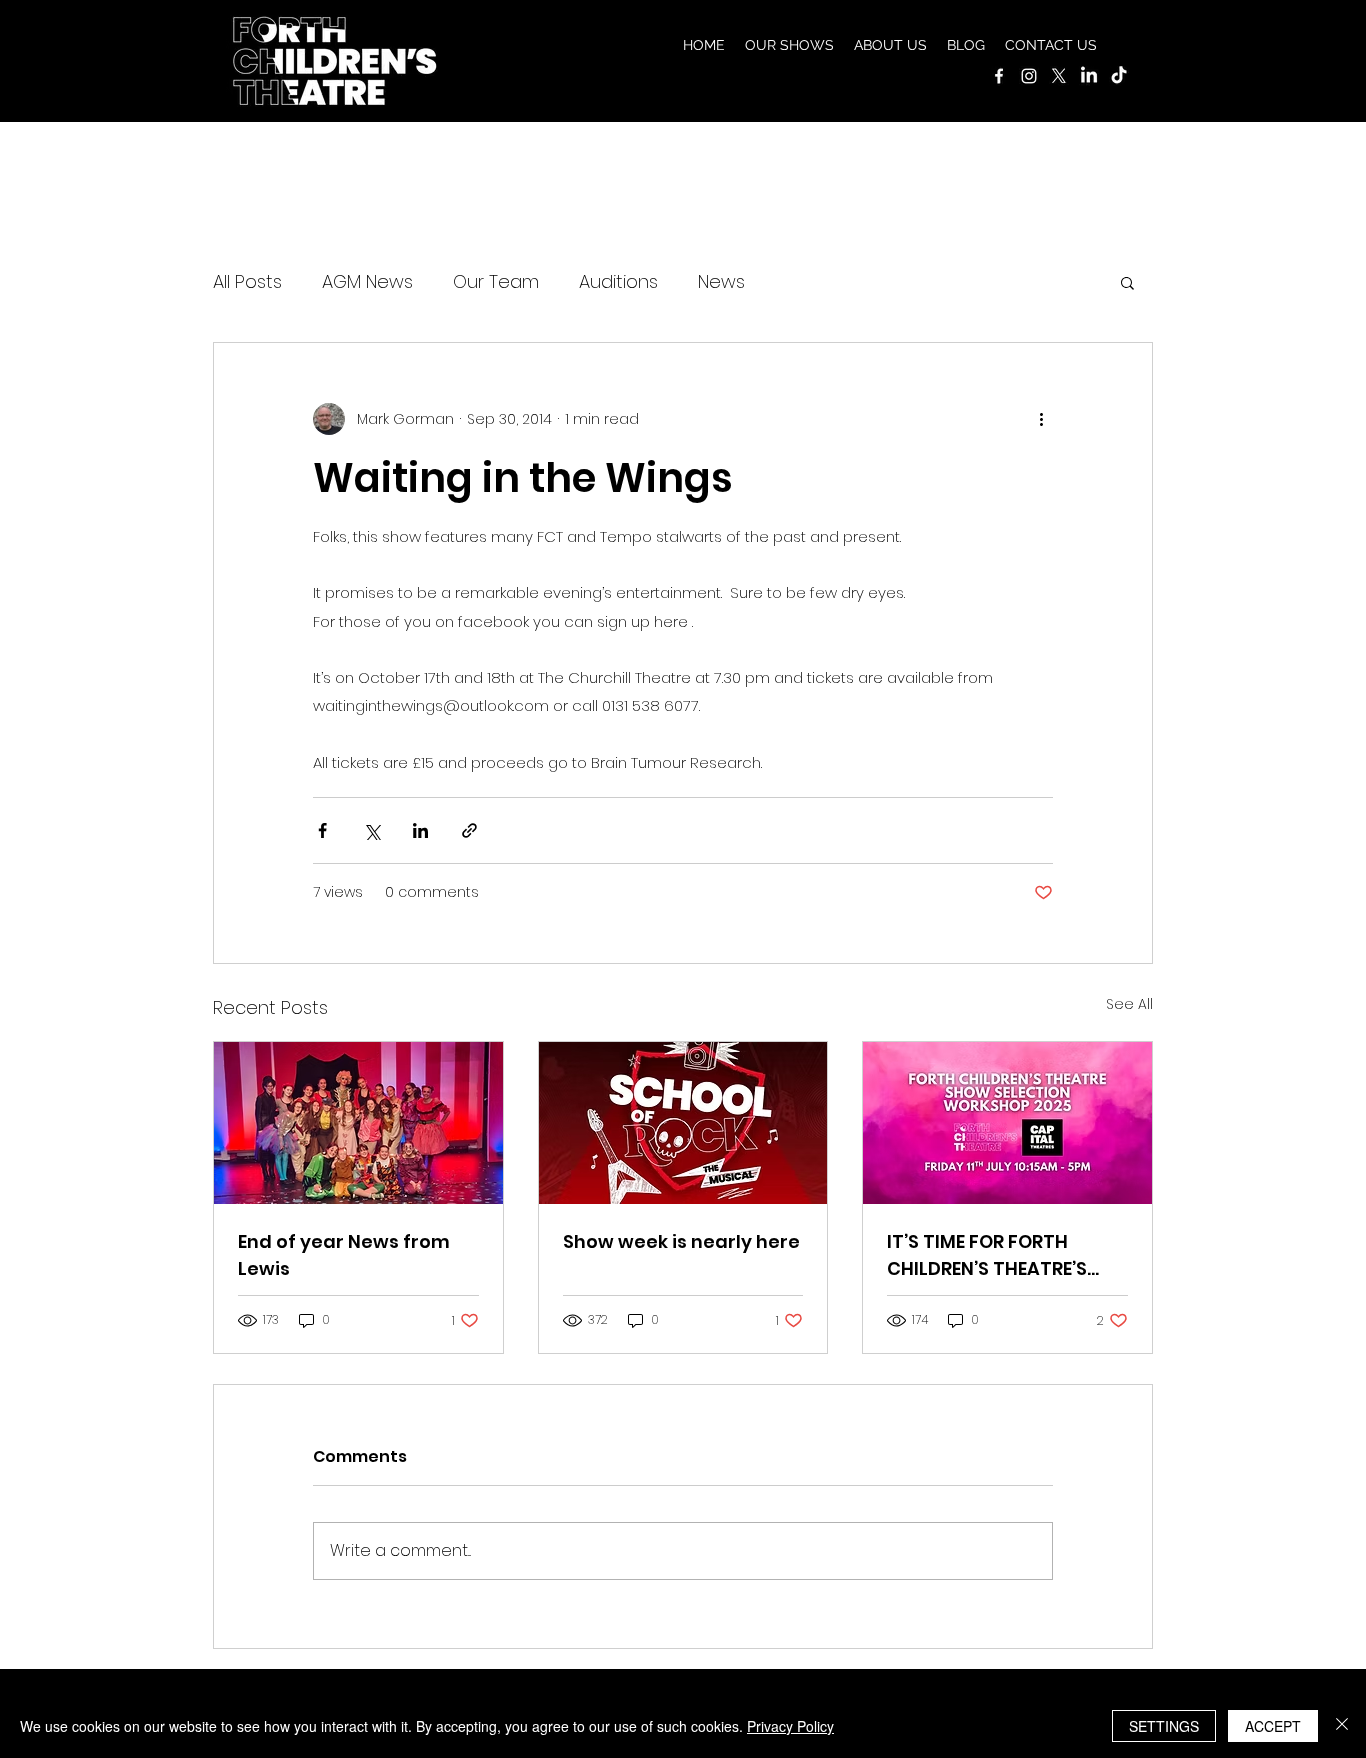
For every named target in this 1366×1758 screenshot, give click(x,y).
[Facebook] (999, 76)
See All (1129, 1004)
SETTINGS (1164, 1726)
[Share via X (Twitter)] (371, 830)
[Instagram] (1029, 76)
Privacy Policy (790, 1726)
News (721, 281)
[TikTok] (1119, 76)
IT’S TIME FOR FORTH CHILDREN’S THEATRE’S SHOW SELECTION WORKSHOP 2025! (987, 1255)
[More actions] (1041, 419)
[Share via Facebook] (322, 830)
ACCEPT (1273, 1726)
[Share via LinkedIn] (420, 830)
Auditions (618, 281)
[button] (789, 45)
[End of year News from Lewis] (358, 1123)
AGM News (367, 281)
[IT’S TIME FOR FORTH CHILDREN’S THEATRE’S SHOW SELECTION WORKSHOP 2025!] (1007, 1123)
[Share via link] (469, 830)
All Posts (247, 281)
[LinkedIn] (1089, 76)
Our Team (496, 281)
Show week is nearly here (681, 1241)
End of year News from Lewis (344, 1255)
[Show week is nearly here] (683, 1123)
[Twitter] (1059, 76)
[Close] (1342, 1726)
